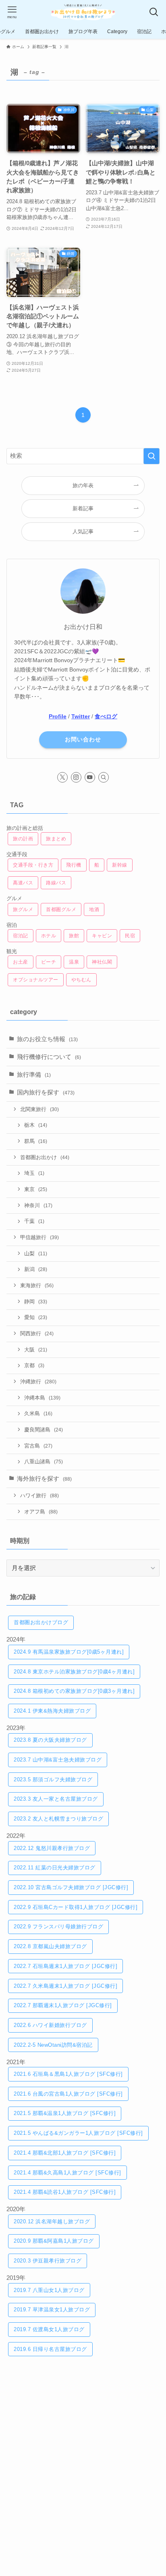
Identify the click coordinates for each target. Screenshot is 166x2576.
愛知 (36, 1317)
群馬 (36, 1141)
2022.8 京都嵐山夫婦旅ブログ (50, 1946)
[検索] (104, 777)
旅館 (74, 936)
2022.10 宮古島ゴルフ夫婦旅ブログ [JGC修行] (71, 1887)
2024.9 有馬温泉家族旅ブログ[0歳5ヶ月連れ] (69, 1652)
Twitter (81, 716)
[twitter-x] (62, 777)
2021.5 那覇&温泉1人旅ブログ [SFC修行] (65, 2113)
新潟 (36, 1269)
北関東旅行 (39, 1109)
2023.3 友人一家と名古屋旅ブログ (56, 1799)
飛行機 (74, 865)
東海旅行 (37, 1285)
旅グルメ (23, 909)
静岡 (36, 1302)
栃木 (36, 1125)
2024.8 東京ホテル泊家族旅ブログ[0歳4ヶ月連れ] (74, 1672)
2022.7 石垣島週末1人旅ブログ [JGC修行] (65, 1966)
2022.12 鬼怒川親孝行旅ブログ (52, 1848)
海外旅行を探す (44, 1479)
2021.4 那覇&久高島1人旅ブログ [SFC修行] (67, 2173)
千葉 (34, 1221)
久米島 (38, 1413)
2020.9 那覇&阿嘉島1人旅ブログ (54, 2241)
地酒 (94, 909)
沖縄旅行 (38, 1382)
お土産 (21, 962)
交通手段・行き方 (33, 865)
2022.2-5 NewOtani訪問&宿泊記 (53, 2045)
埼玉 (34, 1173)
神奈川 (38, 1205)
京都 (34, 1365)
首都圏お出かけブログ (41, 1622)
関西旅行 (37, 1333)
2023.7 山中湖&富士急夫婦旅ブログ (58, 1760)
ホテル (49, 936)
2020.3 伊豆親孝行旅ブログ (48, 2261)
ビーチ (49, 962)
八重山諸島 (44, 1462)
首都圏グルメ (61, 909)
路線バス (56, 883)
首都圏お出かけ (45, 1157)
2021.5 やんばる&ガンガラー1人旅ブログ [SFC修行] (78, 2133)
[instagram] (76, 777)
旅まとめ (56, 839)
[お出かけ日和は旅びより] (83, 12)
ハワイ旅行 (39, 1495)
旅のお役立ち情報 (47, 1039)
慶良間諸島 (44, 1430)
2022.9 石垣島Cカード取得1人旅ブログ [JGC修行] (76, 1907)
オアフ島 (41, 1512)
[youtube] (90, 777)
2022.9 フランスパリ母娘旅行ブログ (58, 1927)
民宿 (130, 936)
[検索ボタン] (154, 12)
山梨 (36, 1253)
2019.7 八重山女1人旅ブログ (49, 2290)
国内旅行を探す (46, 1092)
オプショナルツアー (36, 980)
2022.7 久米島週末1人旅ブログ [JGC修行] (65, 1986)
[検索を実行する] (151, 456)
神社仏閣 (102, 962)
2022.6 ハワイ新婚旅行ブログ (50, 2025)
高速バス (23, 883)
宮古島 (38, 1446)
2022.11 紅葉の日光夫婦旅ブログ (55, 1868)
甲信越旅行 (39, 1237)
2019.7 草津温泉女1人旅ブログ (52, 2310)
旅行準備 (34, 1075)
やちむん (81, 980)
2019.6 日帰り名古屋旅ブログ (50, 2349)
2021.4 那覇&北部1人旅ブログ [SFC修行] (65, 2153)
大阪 (36, 1350)
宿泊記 (21, 936)
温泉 (74, 962)
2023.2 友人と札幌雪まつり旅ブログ (58, 1819)
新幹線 (120, 865)
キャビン (102, 936)
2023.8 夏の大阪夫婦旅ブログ (50, 1740)
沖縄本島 (42, 1398)
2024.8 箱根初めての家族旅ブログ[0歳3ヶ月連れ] (74, 1691)
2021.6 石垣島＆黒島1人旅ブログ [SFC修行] (68, 2074)
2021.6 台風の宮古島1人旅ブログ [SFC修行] (68, 2094)
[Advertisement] (83, 2457)
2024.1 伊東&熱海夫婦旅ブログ (52, 1711)
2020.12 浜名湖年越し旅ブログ (52, 2221)
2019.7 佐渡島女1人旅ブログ (49, 2329)
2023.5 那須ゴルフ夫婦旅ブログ (53, 1779)
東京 (36, 1189)
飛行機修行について (49, 1057)
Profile (58, 716)
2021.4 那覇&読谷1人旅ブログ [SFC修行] (65, 2192)
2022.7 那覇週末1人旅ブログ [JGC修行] (63, 2005)
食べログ (106, 716)
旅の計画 (23, 839)
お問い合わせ (83, 739)
